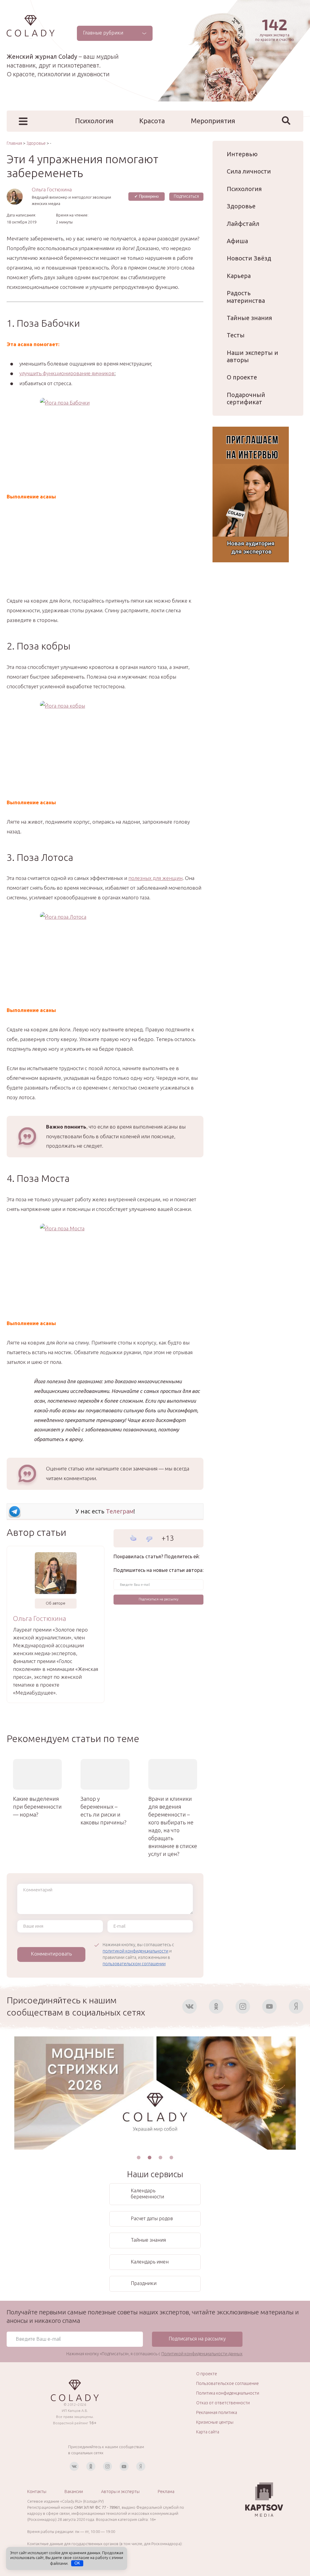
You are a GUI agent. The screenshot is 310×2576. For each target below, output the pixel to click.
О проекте (242, 377)
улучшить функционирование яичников (67, 373)
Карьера (239, 276)
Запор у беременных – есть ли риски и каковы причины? (104, 1810)
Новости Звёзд (249, 258)
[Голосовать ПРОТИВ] (149, 1539)
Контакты (37, 2492)
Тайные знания (249, 318)
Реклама (166, 2492)
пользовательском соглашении (134, 1964)
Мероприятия (213, 121)
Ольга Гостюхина (52, 189)
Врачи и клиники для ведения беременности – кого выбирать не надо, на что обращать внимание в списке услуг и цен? (173, 1826)
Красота (152, 121)
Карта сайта (208, 2432)
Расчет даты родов (152, 2218)
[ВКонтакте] (190, 2006)
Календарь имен (150, 2262)
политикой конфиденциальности (135, 1951)
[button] (139, 2158)
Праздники (144, 2283)
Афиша (237, 241)
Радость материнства (246, 297)
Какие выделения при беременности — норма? (37, 1807)
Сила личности (249, 171)
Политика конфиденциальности (228, 2393)
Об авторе (56, 1603)
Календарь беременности (147, 2194)
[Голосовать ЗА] (133, 1538)
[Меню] (23, 121)
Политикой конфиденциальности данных (202, 2354)
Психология (94, 121)
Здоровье (241, 206)
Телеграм (120, 1511)
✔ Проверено (147, 196)
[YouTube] (269, 2006)
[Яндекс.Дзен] (296, 2006)
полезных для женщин (155, 878)
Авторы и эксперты (120, 2492)
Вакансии (74, 2492)
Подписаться (186, 196)
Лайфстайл (243, 224)
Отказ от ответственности (223, 2403)
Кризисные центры (215, 2422)
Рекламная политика (217, 2412)
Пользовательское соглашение (228, 2383)
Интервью (242, 154)
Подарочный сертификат (246, 398)
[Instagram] (243, 2006)
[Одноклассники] (216, 2006)
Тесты (236, 335)
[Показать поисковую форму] (286, 121)
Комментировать (51, 1954)
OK (77, 2563)
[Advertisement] (105, 554)
